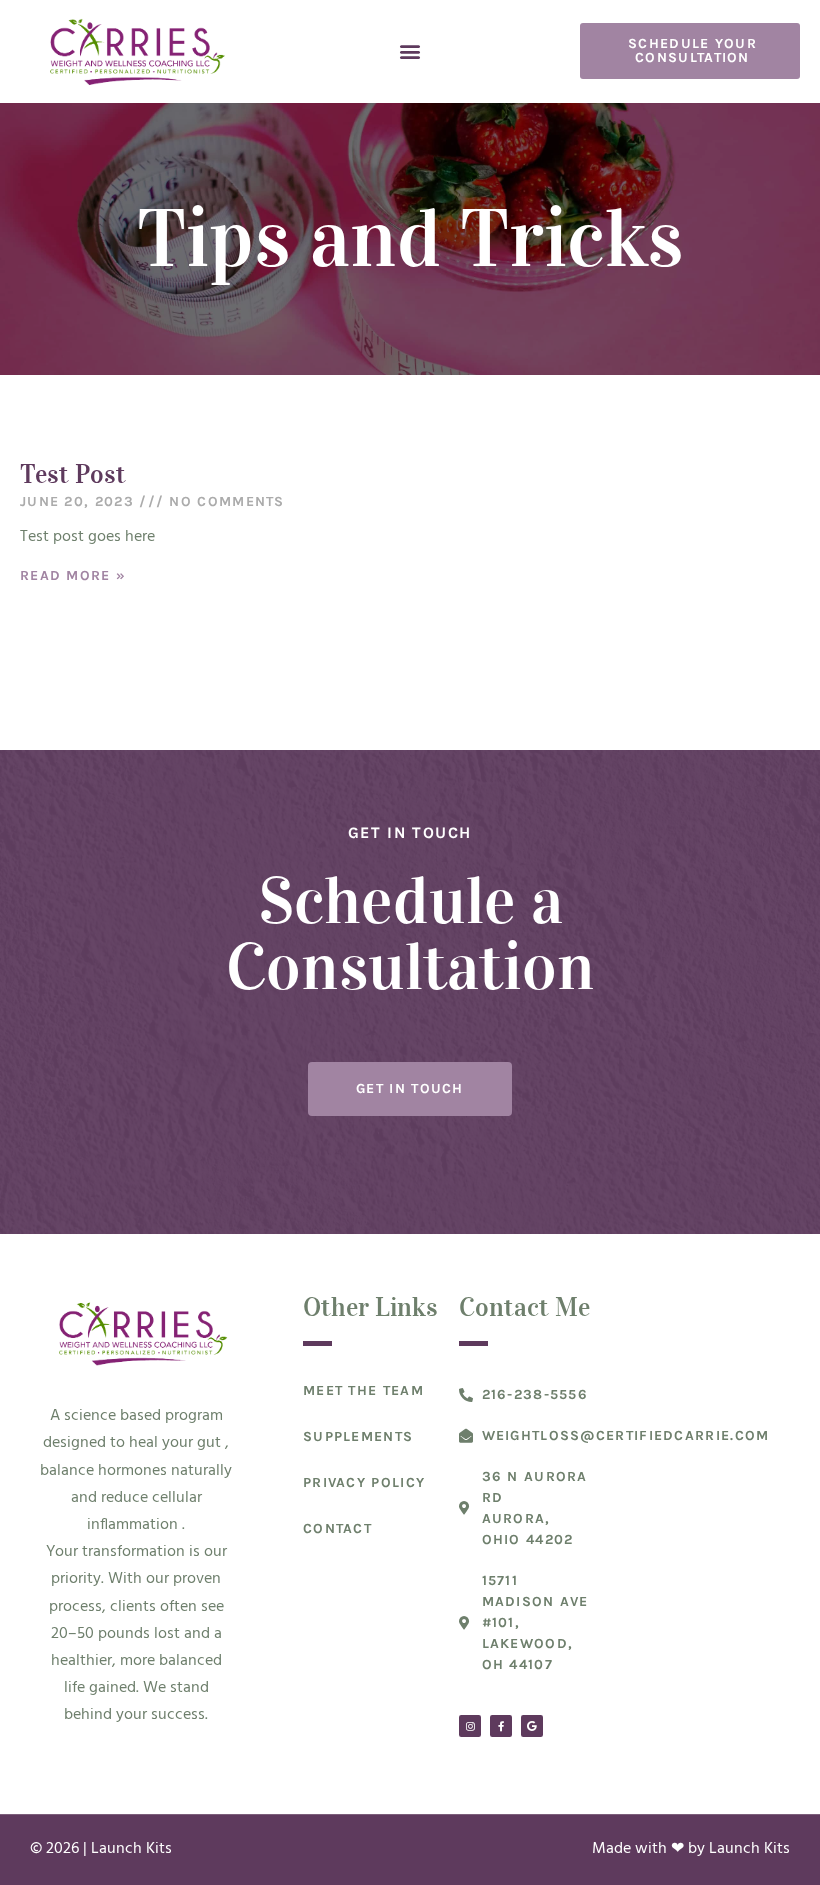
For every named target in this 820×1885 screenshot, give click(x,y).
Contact (337, 1528)
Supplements (358, 1436)
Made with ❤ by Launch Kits (691, 1849)
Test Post (73, 473)
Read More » (73, 575)
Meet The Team (363, 1390)
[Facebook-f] (501, 1726)
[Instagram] (470, 1726)
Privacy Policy (364, 1482)
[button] (410, 51)
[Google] (532, 1726)
